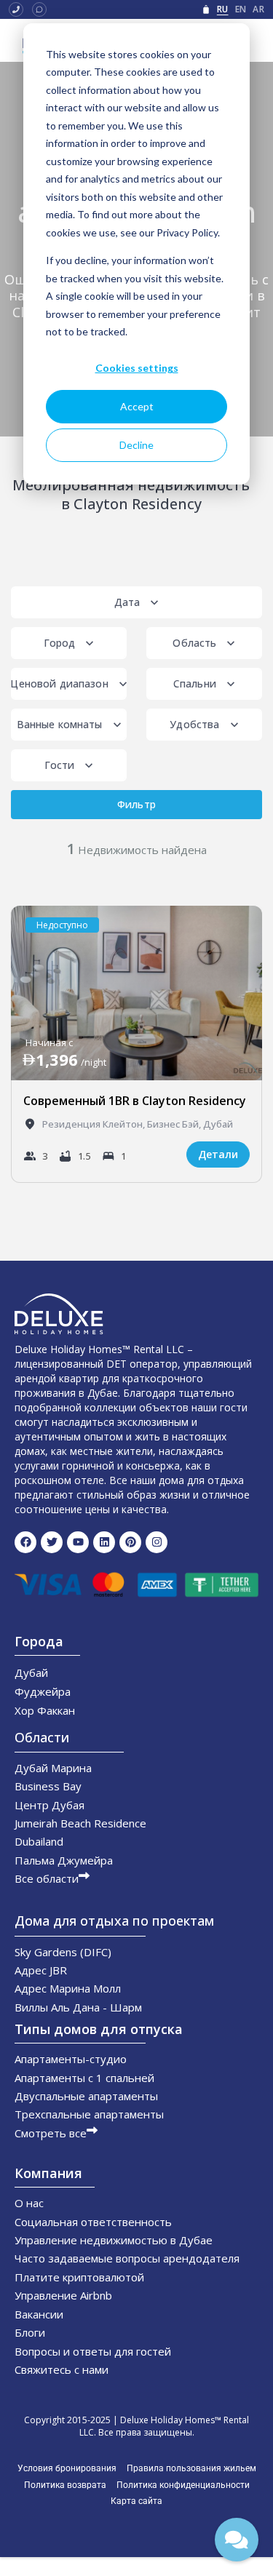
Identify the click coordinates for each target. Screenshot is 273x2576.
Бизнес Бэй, (175, 1124)
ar (258, 9)
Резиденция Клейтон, (95, 1124)
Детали (218, 1154)
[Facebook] (25, 1542)
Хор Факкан (45, 1710)
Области (42, 1737)
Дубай (218, 1124)
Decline (136, 445)
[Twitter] (52, 1542)
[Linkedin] (104, 1542)
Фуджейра (43, 1691)
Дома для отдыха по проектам (114, 1921)
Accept (137, 406)
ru (223, 9)
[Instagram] (157, 1542)
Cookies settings (137, 368)
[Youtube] (78, 1542)
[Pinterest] (130, 1542)
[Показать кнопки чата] (237, 2540)
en (241, 9)
